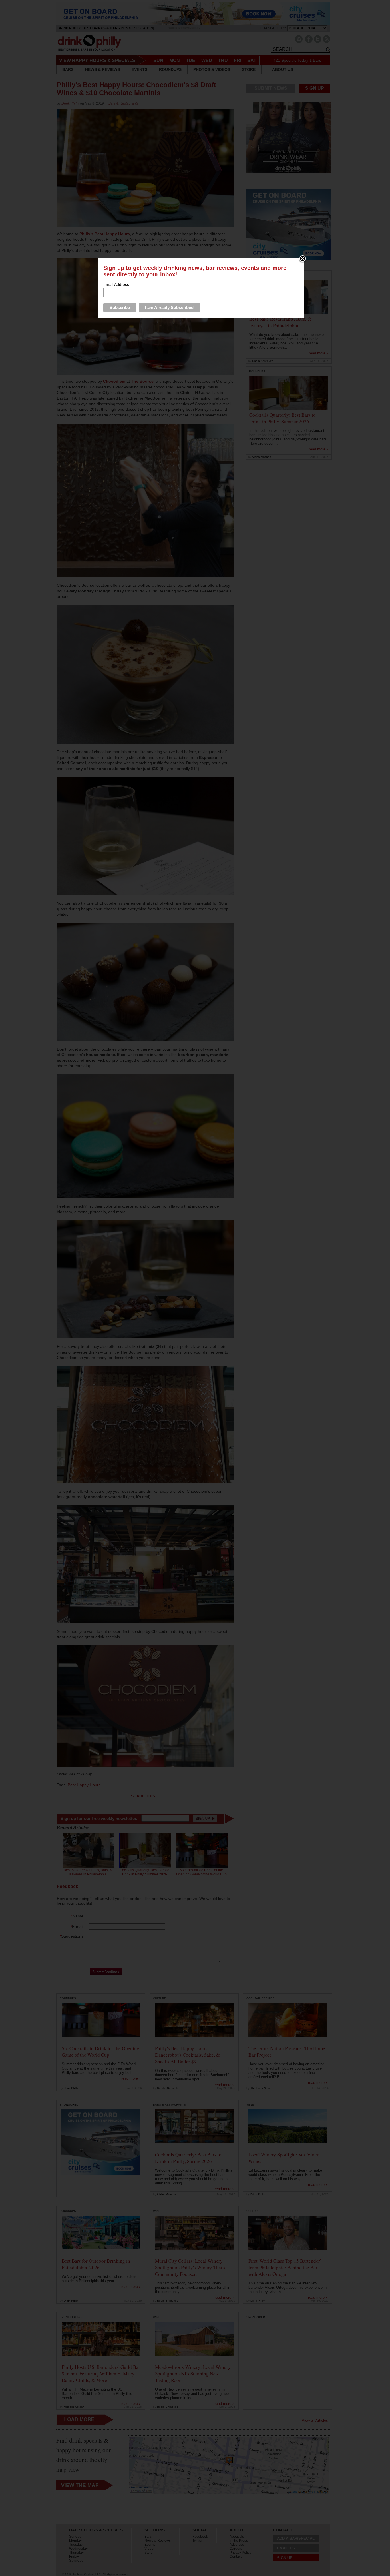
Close (303, 259)
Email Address (116, 284)
